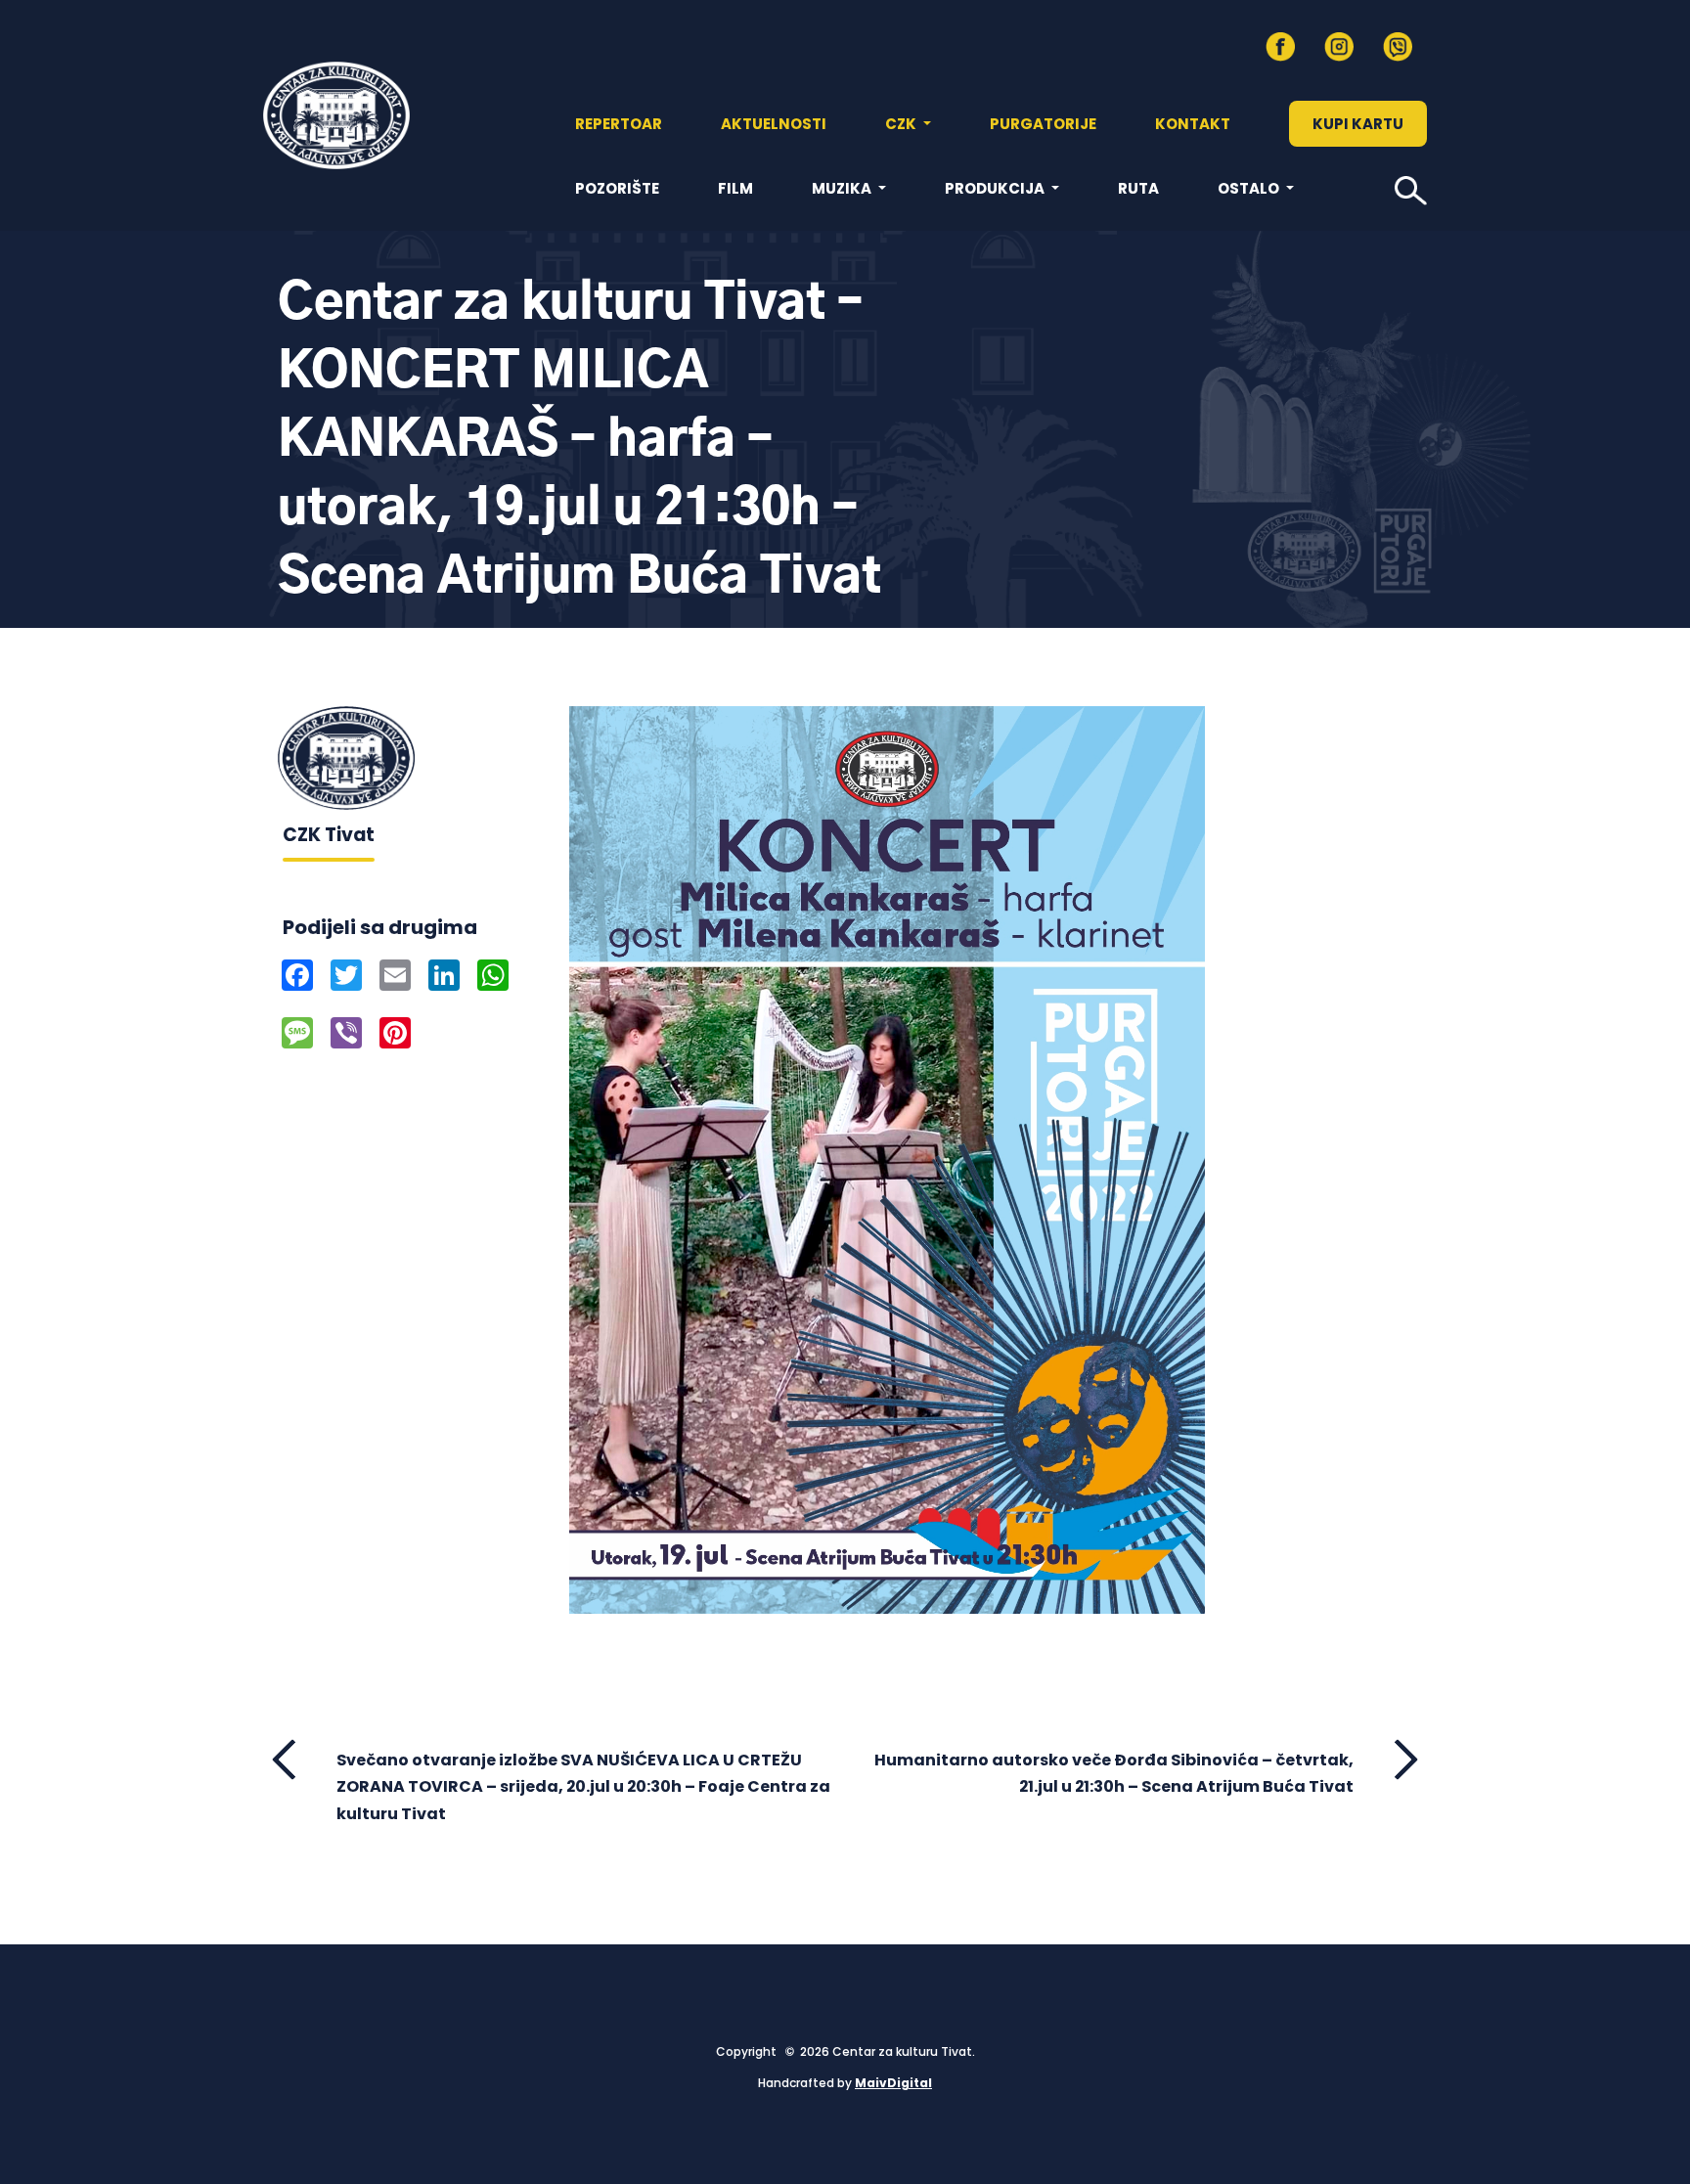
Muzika (843, 188)
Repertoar (619, 124)
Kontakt (1193, 124)
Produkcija (996, 188)
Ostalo (1250, 188)
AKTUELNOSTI (774, 124)
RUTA (1138, 188)
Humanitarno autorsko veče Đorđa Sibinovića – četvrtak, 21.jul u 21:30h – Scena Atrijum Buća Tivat (1114, 1773)
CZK (902, 124)
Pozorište (617, 188)
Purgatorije (1043, 124)
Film (735, 188)
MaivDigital (893, 2083)
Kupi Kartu (1358, 124)
